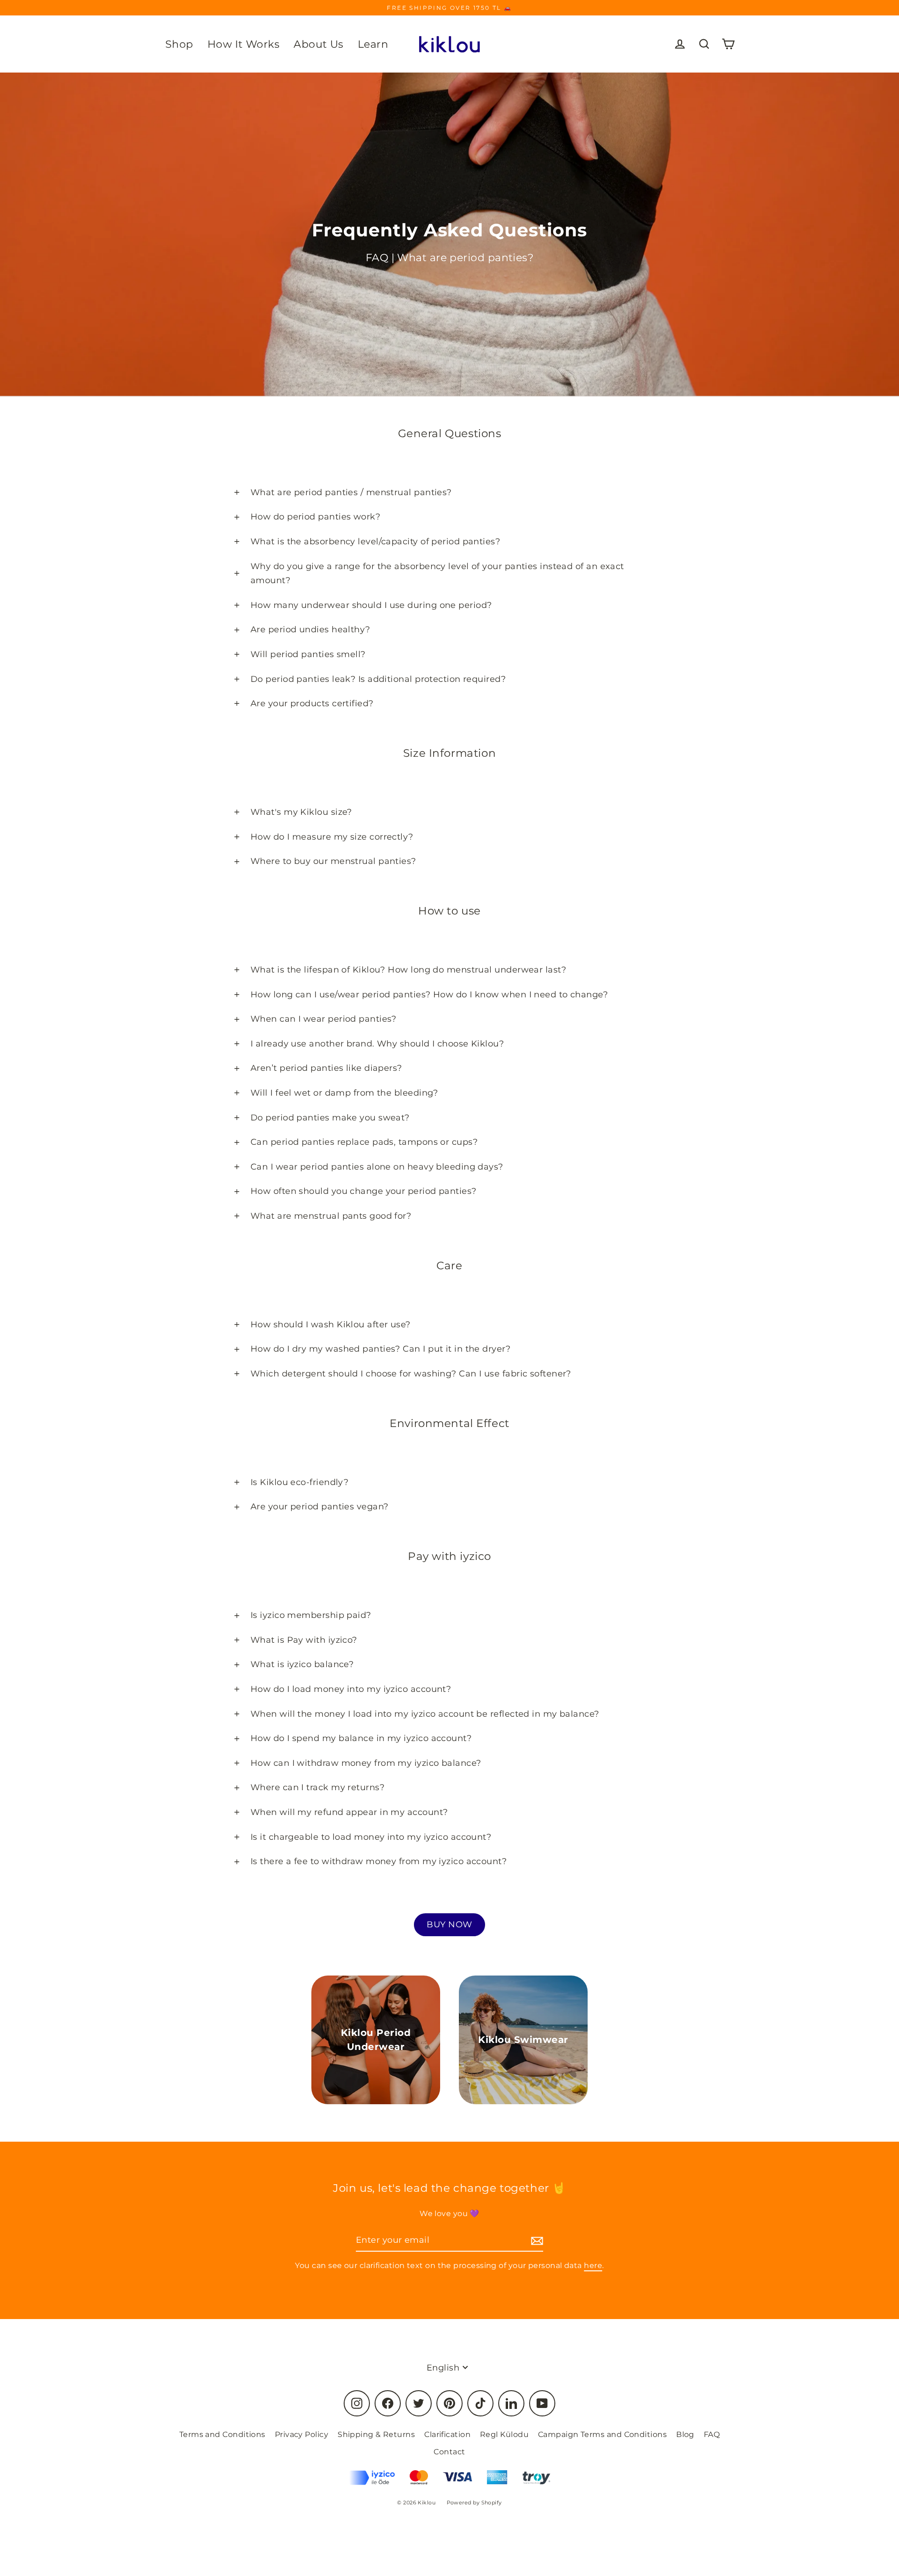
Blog (685, 2434)
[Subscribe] (536, 2241)
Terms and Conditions (222, 2434)
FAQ (712, 2434)
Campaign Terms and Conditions (602, 2434)
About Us (319, 44)
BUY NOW (449, 1925)
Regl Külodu (504, 2434)
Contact (449, 2452)
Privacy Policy (302, 2434)
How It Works (243, 44)
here (593, 2265)
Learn (373, 44)
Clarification (447, 2434)
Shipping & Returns (376, 2434)
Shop (179, 44)
